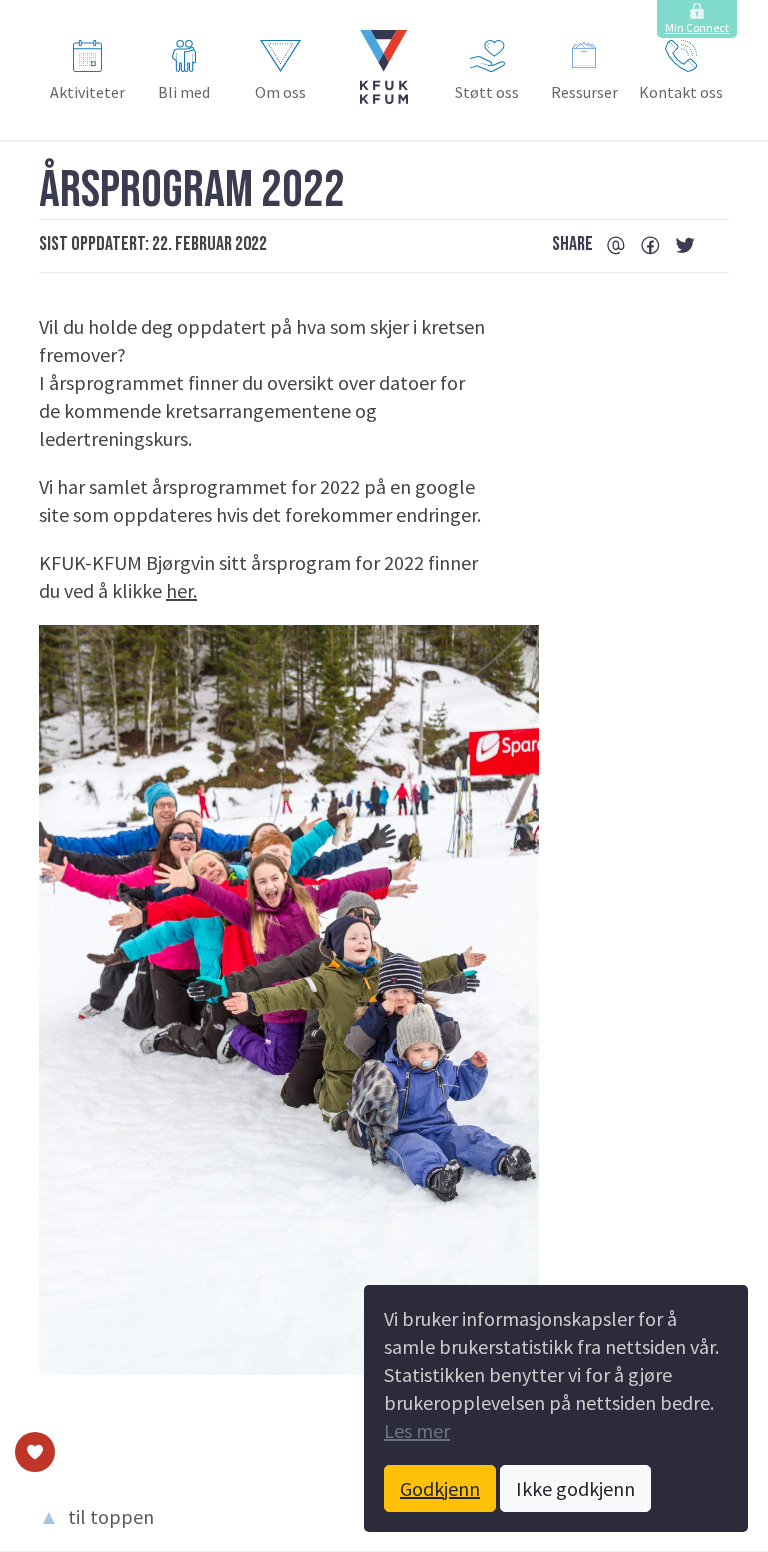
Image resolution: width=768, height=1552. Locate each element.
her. (181, 590)
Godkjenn (440, 1488)
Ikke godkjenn (575, 1488)
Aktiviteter (87, 92)
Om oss (280, 92)
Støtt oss (487, 92)
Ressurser (584, 92)
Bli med (184, 92)
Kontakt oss (681, 92)
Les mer (417, 1430)
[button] (384, 67)
